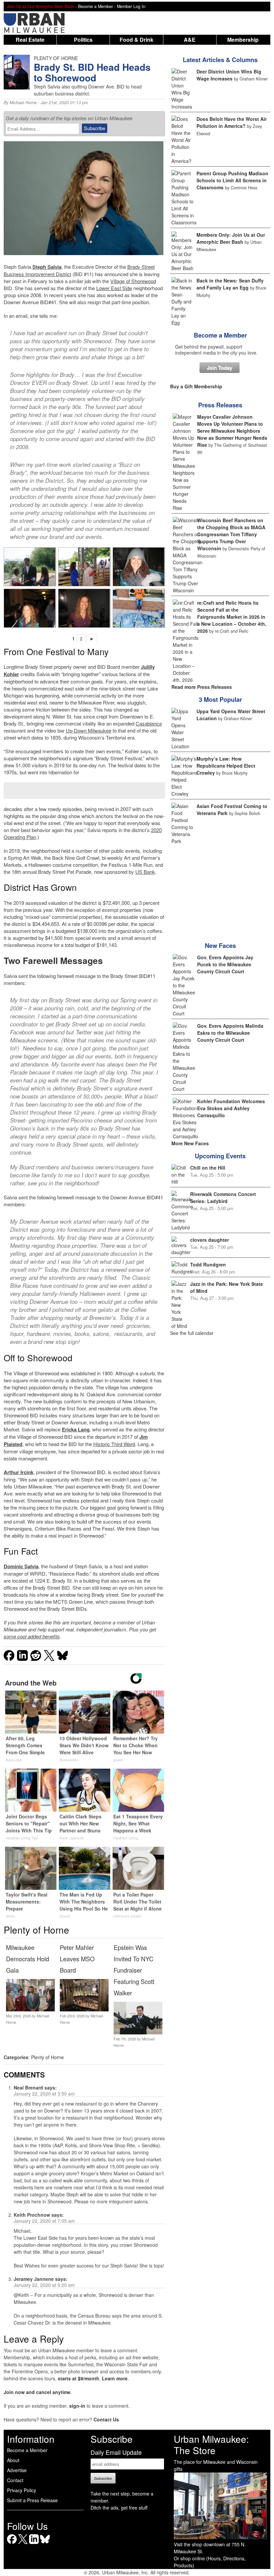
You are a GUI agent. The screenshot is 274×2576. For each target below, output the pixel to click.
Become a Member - (97, 6)
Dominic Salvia (21, 1566)
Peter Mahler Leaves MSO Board (77, 1959)
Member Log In (131, 6)
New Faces (220, 946)
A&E (190, 40)
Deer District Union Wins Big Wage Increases (229, 75)
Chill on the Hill (208, 1168)
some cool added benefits (32, 1636)
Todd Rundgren (208, 1264)
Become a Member (220, 335)
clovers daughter (210, 1240)
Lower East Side (114, 288)
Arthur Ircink (19, 1472)
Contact (15, 2480)
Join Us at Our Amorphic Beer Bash (40, 6)
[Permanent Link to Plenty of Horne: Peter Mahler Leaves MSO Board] (84, 2009)
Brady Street (141, 267)
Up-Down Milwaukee (89, 730)
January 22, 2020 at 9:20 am (44, 2285)
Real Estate (30, 40)
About (13, 2460)
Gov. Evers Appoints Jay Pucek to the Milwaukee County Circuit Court (225, 964)
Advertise (17, 2470)
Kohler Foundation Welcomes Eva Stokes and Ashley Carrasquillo (231, 1108)
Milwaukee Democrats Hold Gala (28, 1959)
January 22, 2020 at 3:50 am (44, 2094)
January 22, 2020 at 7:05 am (44, 2221)
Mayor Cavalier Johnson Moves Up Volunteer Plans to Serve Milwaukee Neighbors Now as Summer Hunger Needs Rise (232, 431)
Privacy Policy (22, 2490)
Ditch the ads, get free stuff (119, 2508)
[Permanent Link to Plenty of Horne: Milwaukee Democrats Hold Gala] (30, 2009)
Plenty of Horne (47, 2057)
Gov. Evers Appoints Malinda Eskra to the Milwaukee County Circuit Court (230, 1033)
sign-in (77, 2406)
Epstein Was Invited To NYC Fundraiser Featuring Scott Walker (134, 1970)
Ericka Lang (76, 1429)
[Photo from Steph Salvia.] (139, 608)
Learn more (115, 2378)
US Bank (145, 872)
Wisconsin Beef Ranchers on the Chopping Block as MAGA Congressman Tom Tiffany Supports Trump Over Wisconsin (231, 534)
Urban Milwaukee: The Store (211, 2444)
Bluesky (45, 2544)
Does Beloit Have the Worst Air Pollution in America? (232, 122)
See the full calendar (192, 1333)
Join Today (220, 368)
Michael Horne (23, 103)
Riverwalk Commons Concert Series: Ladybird (223, 1198)
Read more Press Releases (202, 687)
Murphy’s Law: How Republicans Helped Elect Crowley (226, 766)
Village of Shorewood (133, 281)
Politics (83, 40)
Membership (243, 40)
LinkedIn (34, 2544)
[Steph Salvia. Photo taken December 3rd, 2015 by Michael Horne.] (30, 608)
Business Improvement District (37, 274)
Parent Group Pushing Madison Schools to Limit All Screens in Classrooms (232, 180)
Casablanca (149, 723)
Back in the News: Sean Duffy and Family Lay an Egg (230, 284)
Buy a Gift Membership (196, 386)
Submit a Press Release (32, 2500)
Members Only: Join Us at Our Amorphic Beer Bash (231, 238)
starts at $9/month (79, 2378)
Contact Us (106, 2419)
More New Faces (190, 1143)
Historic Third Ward (114, 1444)
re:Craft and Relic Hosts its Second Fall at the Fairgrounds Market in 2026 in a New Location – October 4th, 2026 (232, 617)
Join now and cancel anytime (37, 2392)
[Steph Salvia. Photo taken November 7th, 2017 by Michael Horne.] (84, 608)
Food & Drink (136, 40)
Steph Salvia (47, 267)
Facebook (12, 2544)
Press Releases (220, 405)
